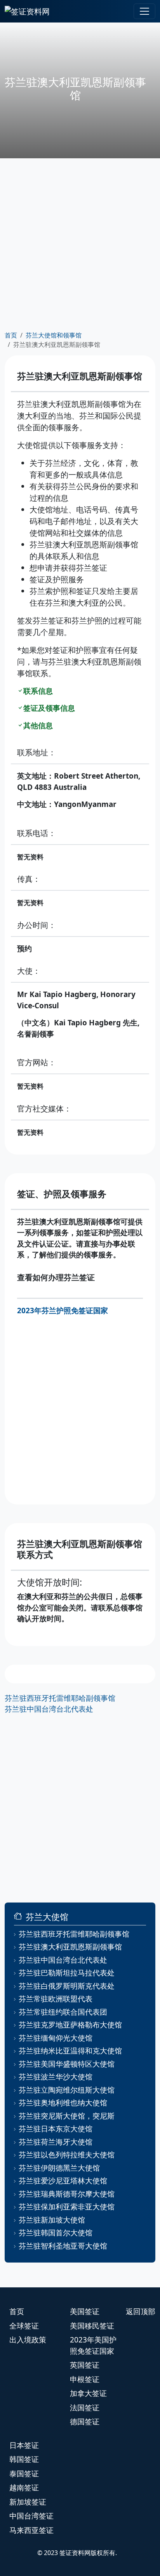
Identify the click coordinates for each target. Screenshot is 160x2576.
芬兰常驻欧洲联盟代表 (56, 1999)
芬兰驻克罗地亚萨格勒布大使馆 (70, 2025)
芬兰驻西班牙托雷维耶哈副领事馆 (60, 1698)
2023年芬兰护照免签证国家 (63, 1311)
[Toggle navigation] (144, 11)
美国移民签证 (92, 2326)
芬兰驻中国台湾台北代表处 (49, 1709)
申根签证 (85, 2379)
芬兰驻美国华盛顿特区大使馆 (67, 2064)
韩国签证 (24, 2459)
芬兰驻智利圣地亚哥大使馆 (63, 2246)
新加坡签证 (28, 2502)
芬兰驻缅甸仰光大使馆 (56, 2038)
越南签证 (24, 2488)
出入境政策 (28, 2340)
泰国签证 (24, 2474)
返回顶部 (141, 2311)
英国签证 (85, 2365)
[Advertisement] (80, 244)
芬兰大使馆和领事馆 (54, 335)
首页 (11, 335)
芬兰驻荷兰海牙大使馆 (56, 2142)
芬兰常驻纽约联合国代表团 (63, 2012)
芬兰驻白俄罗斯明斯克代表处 (67, 1986)
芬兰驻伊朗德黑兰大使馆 (59, 2168)
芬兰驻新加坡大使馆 (52, 2220)
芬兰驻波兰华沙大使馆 (56, 2077)
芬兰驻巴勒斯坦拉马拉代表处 (67, 1973)
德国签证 (85, 2422)
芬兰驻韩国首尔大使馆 (56, 2233)
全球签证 (24, 2326)
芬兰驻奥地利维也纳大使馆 (63, 2103)
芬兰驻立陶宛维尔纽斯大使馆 (67, 2090)
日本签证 (24, 2445)
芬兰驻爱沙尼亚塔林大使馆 (63, 2181)
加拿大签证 (88, 2393)
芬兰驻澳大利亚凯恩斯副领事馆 (70, 1947)
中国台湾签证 (31, 2516)
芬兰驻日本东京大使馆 (56, 2129)
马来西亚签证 (31, 2530)
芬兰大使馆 (47, 1917)
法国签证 (85, 2408)
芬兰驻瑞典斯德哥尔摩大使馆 (67, 2194)
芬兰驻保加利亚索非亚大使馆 (67, 2207)
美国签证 (85, 2311)
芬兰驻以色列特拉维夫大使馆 (67, 2155)
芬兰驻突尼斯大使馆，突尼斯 (67, 2116)
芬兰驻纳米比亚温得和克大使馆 (70, 2051)
